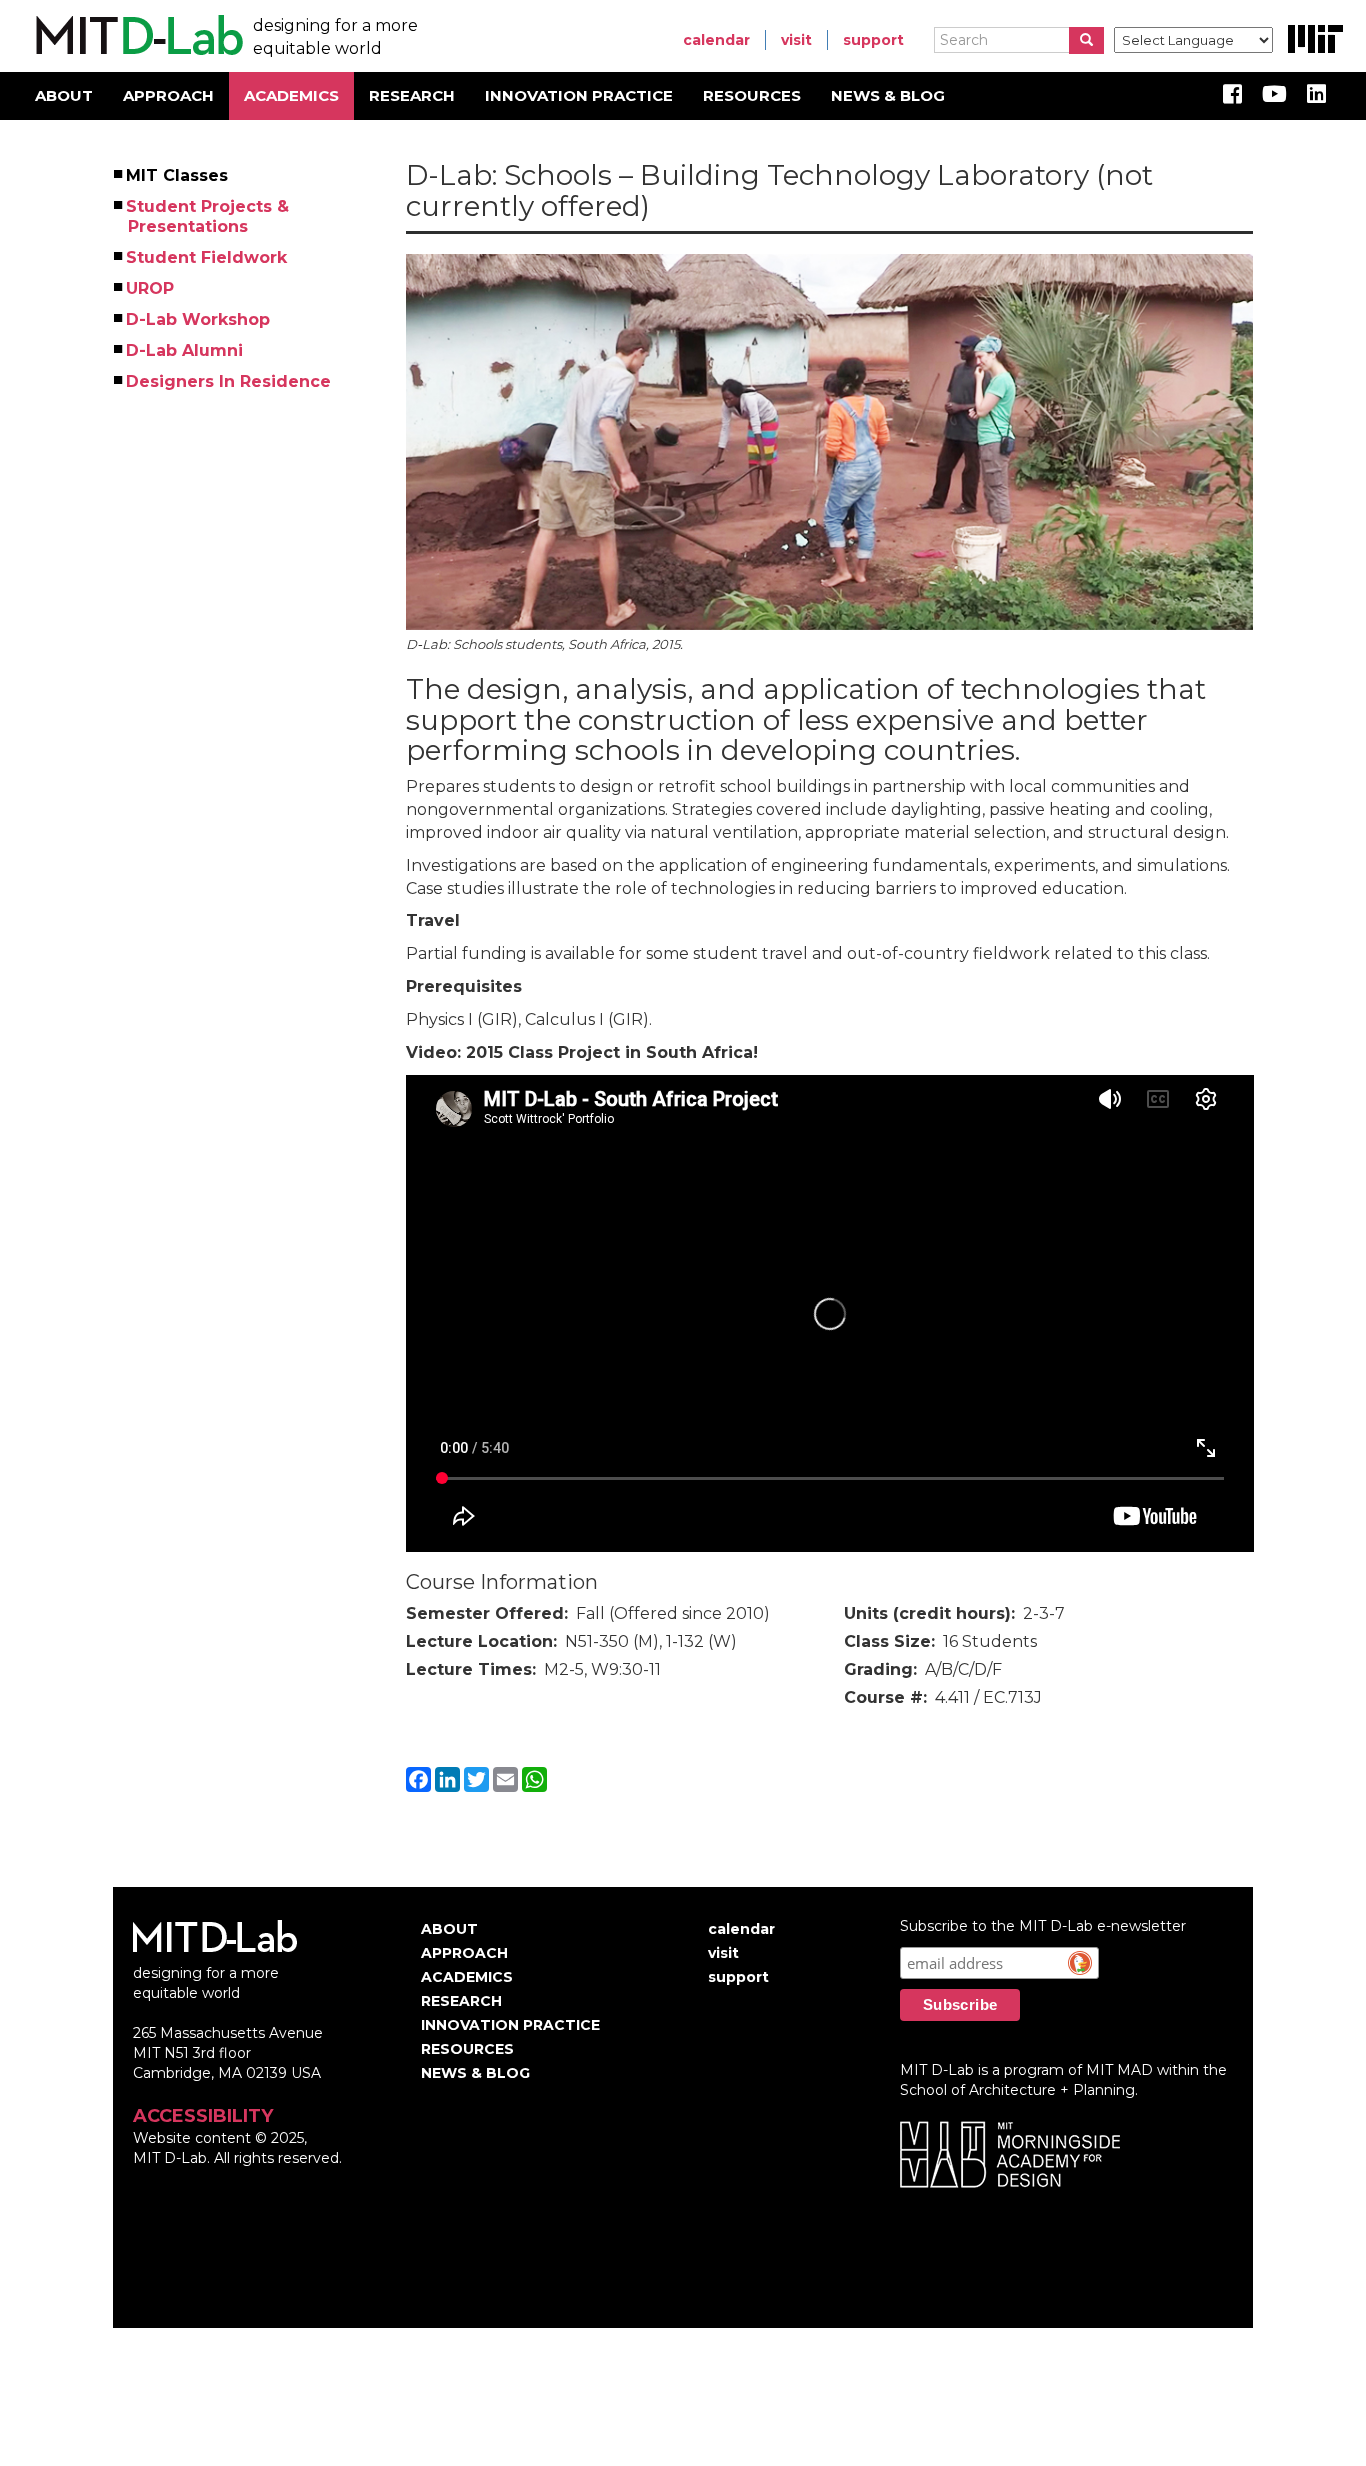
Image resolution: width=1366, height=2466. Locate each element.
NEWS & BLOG (888, 95)
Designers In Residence (229, 381)
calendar (716, 40)
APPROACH (168, 95)
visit (796, 40)
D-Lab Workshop (199, 319)
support (873, 40)
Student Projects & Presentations (208, 216)
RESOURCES (752, 95)
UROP (151, 288)
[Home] (136, 36)
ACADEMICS (291, 95)
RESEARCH (412, 95)
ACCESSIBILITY (203, 2116)
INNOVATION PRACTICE (579, 95)
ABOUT (64, 95)
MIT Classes (178, 175)
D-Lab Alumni (185, 350)
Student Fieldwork (207, 257)
